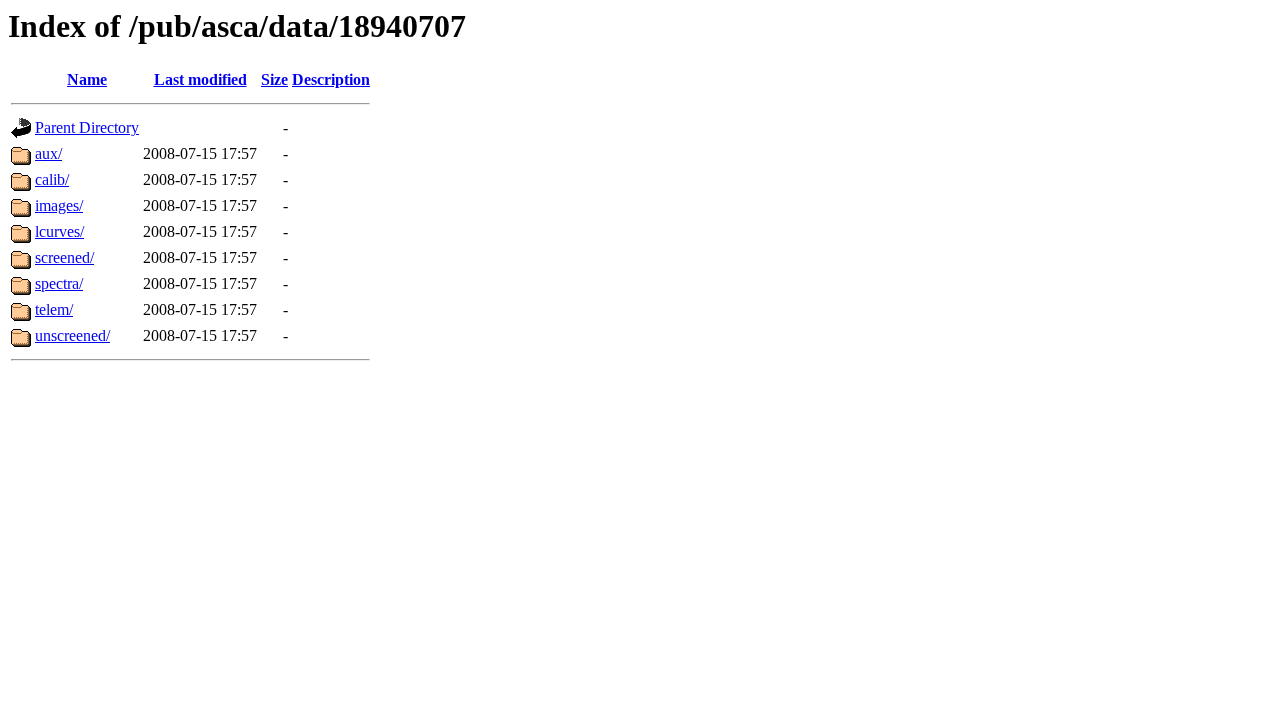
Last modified (200, 79)
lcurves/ (59, 231)
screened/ (64, 257)
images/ (59, 205)
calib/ (52, 179)
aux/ (48, 153)
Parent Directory (87, 127)
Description (331, 79)
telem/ (54, 309)
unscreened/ (72, 335)
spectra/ (59, 283)
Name (87, 79)
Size (274, 79)
